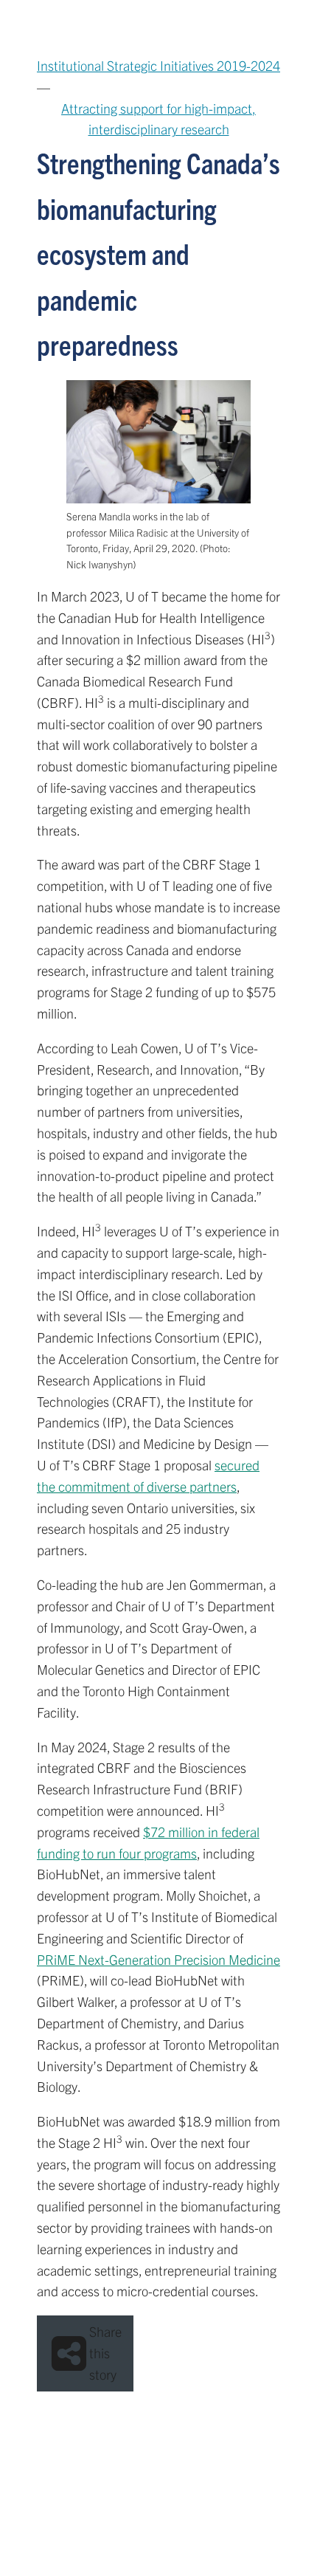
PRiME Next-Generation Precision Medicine (158, 1959)
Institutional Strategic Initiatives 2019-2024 (158, 65)
